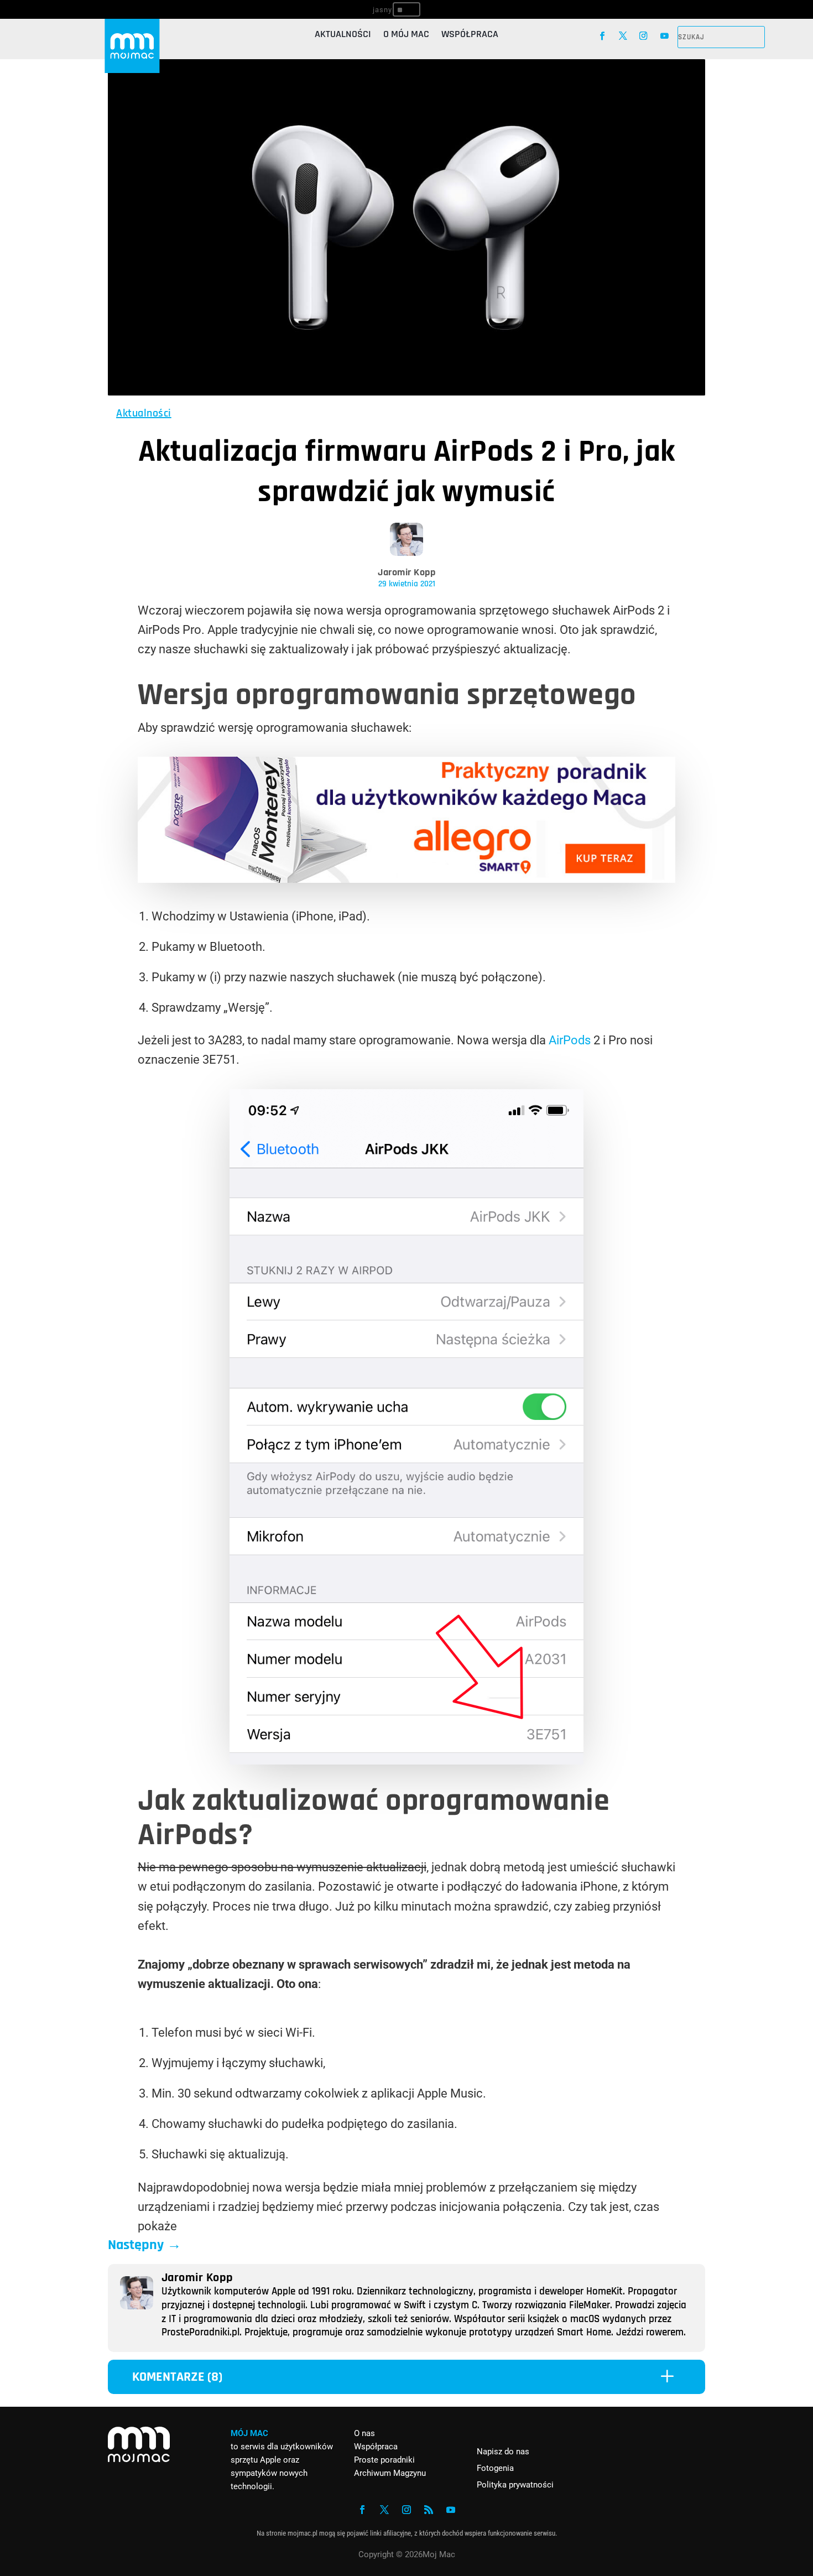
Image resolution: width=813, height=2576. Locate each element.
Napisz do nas (503, 2452)
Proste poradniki (384, 2460)
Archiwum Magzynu (390, 2473)
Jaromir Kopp (406, 572)
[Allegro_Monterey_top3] (406, 879)
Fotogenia (495, 2468)
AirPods (570, 1040)
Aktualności (343, 35)
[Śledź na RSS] (429, 2510)
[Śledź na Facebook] (602, 36)
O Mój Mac (406, 35)
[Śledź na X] (623, 36)
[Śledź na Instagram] (643, 36)
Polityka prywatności (515, 2485)
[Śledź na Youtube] (665, 36)
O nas (364, 2433)
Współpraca (470, 35)
